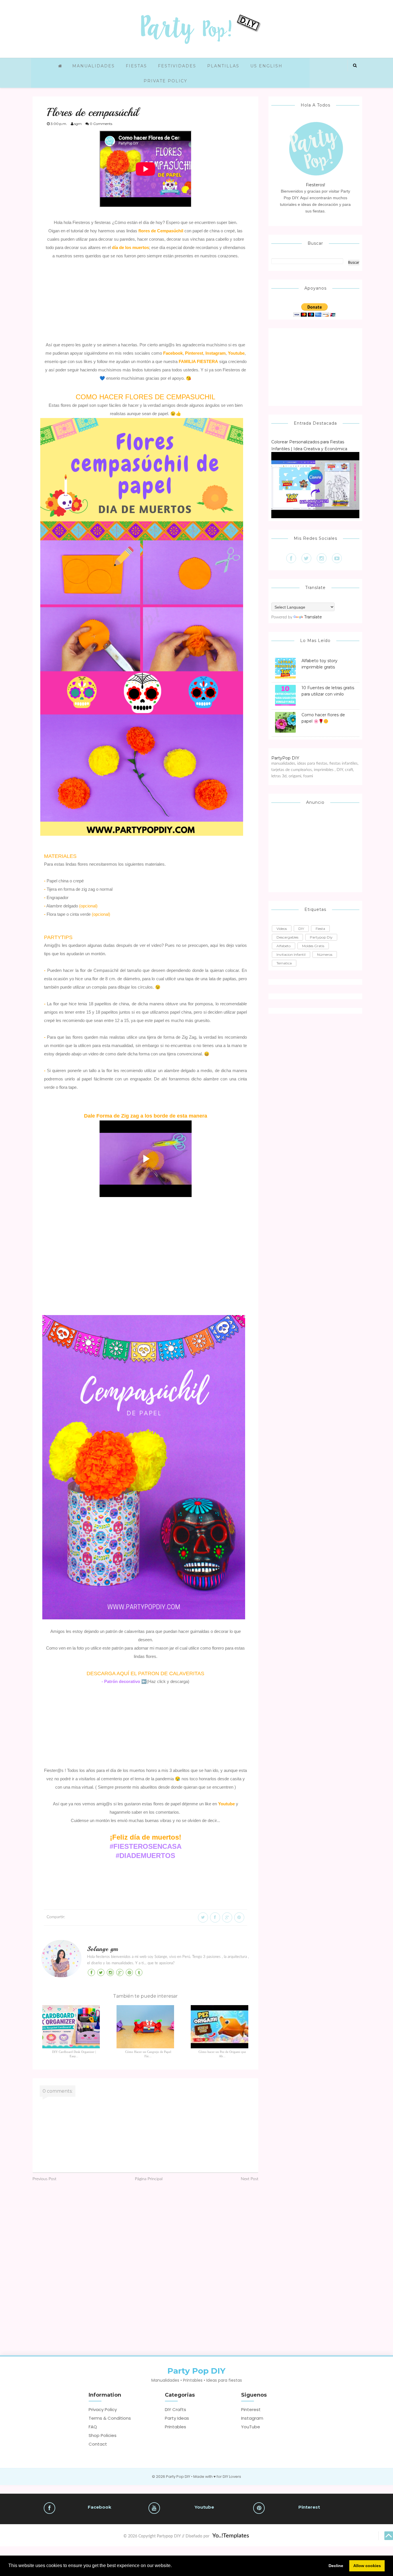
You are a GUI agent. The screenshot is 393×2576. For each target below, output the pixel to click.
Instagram (252, 2418)
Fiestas (136, 66)
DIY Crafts (175, 2409)
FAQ (93, 2427)
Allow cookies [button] (367, 2566)
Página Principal (149, 2179)
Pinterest (251, 2409)
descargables (287, 937)
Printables (175, 2427)
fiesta (320, 929)
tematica (284, 963)
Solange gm (103, 1949)
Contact (98, 2444)
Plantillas (223, 66)
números (325, 954)
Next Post (250, 2179)
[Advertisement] (145, 301)
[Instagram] (322, 558)
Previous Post (44, 2179)
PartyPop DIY (285, 758)
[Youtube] (337, 558)
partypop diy (321, 937)
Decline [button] (336, 2566)
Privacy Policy (103, 2409)
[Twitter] (306, 558)
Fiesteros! (315, 185)
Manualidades (94, 66)
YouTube (251, 2427)
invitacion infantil (291, 954)
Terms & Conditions (110, 2418)
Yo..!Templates (231, 2536)
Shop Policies (103, 2435)
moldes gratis (313, 946)
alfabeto (284, 946)
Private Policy (165, 81)
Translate (313, 617)
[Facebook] (291, 558)
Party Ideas (177, 2418)
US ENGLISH (266, 66)
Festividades (177, 66)
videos (282, 929)
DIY (301, 929)
